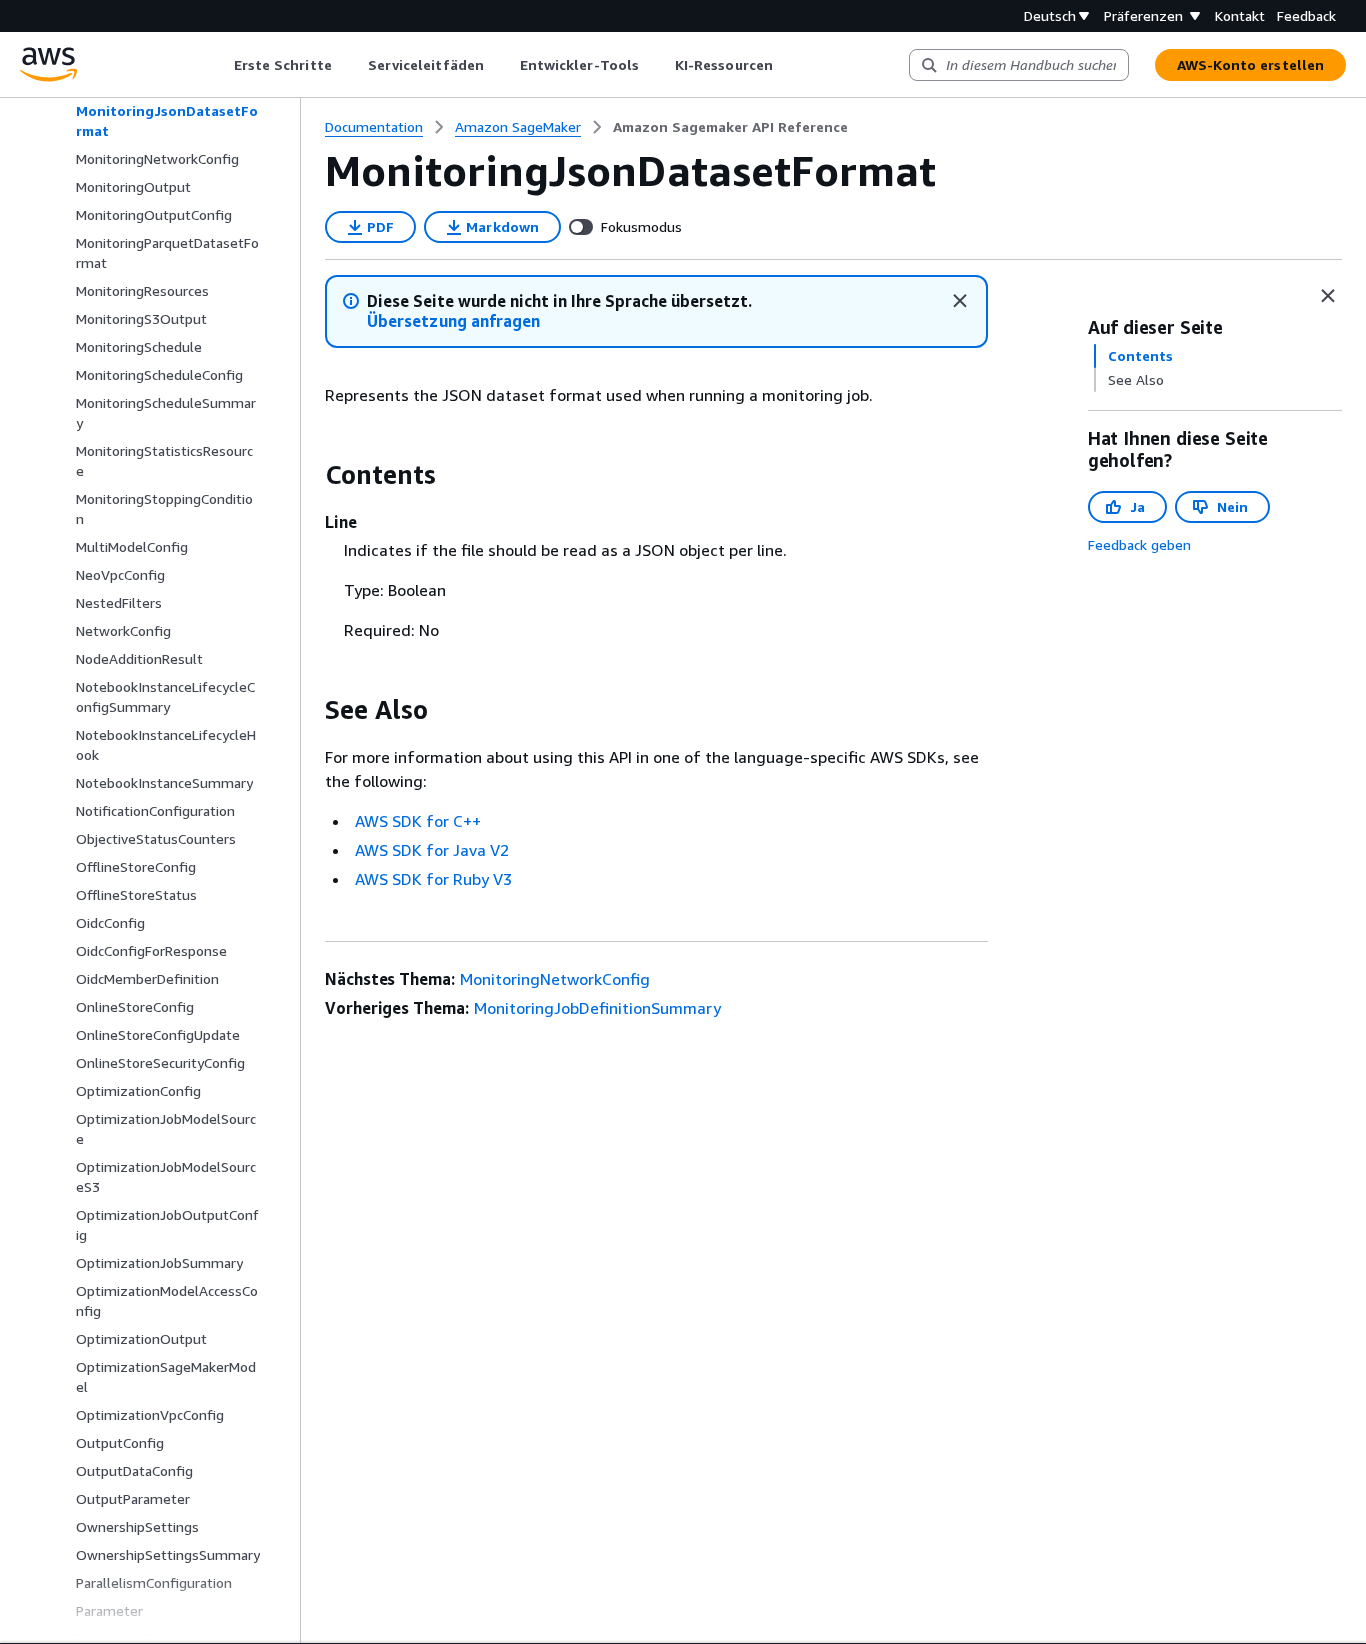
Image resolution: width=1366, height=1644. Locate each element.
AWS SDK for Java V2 (432, 850)
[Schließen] (960, 301)
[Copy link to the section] (309, 475)
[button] (453, 321)
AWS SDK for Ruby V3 (433, 879)
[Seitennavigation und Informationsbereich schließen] (1328, 296)
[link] (730, 127)
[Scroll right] (787, 65)
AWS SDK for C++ (418, 821)
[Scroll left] (218, 65)
